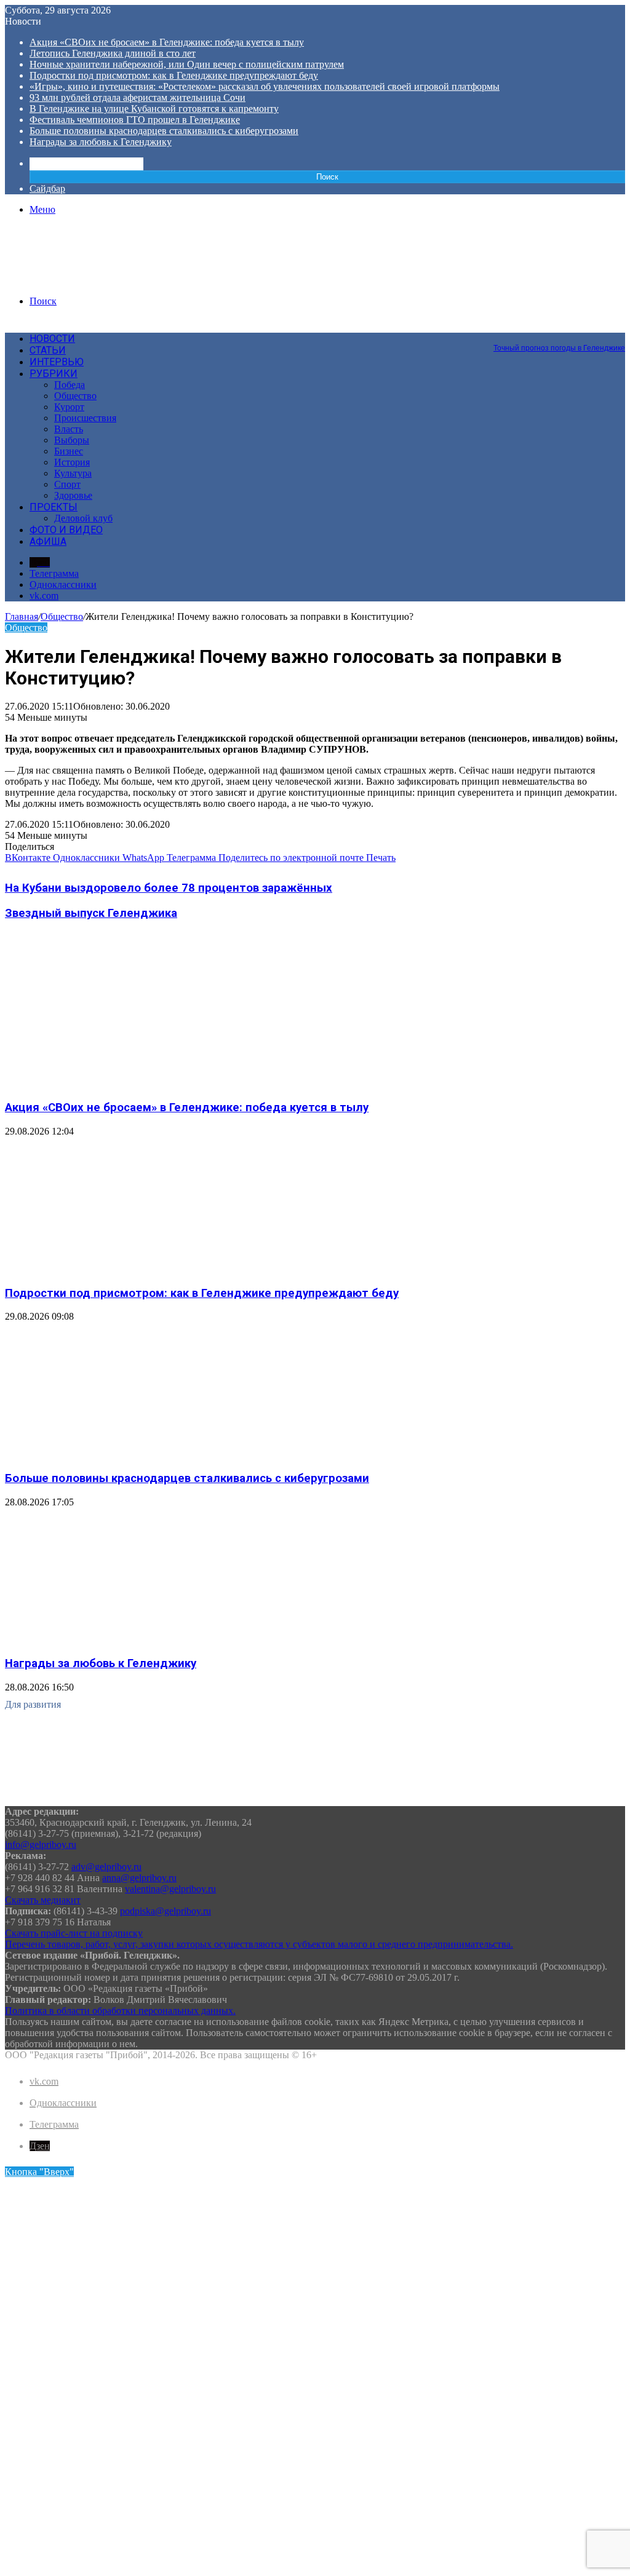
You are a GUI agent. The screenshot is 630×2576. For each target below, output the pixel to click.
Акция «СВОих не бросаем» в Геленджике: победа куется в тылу (167, 42)
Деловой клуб (83, 518)
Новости (52, 339)
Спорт (67, 484)
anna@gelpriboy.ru (139, 1878)
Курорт (69, 407)
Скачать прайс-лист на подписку (74, 1933)
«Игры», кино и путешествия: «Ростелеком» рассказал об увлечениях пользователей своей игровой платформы (265, 86)
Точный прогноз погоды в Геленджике (559, 348)
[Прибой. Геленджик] (98, 280)
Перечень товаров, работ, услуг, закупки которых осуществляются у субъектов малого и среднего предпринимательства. (259, 1944)
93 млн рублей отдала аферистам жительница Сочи (138, 97)
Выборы (72, 440)
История (72, 462)
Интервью (57, 362)
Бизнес (69, 451)
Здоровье (73, 495)
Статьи (48, 350)
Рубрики (54, 374)
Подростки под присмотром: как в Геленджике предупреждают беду (174, 75)
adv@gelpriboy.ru (106, 1867)
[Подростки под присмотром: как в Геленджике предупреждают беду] (125, 1269)
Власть (69, 429)
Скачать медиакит (43, 1900)
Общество (75, 396)
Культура (73, 473)
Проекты (54, 507)
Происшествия (85, 418)
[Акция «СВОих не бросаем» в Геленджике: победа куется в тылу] (125, 1083)
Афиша (48, 541)
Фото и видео (66, 530)
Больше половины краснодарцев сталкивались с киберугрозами (164, 131)
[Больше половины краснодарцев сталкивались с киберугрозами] (125, 1454)
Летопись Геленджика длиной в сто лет (113, 53)
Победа (70, 385)
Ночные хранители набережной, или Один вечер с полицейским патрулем (187, 64)
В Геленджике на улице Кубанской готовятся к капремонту (154, 109)
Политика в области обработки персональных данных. (120, 2011)
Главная (22, 616)
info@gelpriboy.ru (41, 1845)
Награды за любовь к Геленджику (101, 142)
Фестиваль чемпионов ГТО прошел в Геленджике (135, 120)
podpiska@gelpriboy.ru (165, 1911)
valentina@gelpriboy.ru (170, 1889)
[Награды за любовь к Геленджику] (125, 1640)
